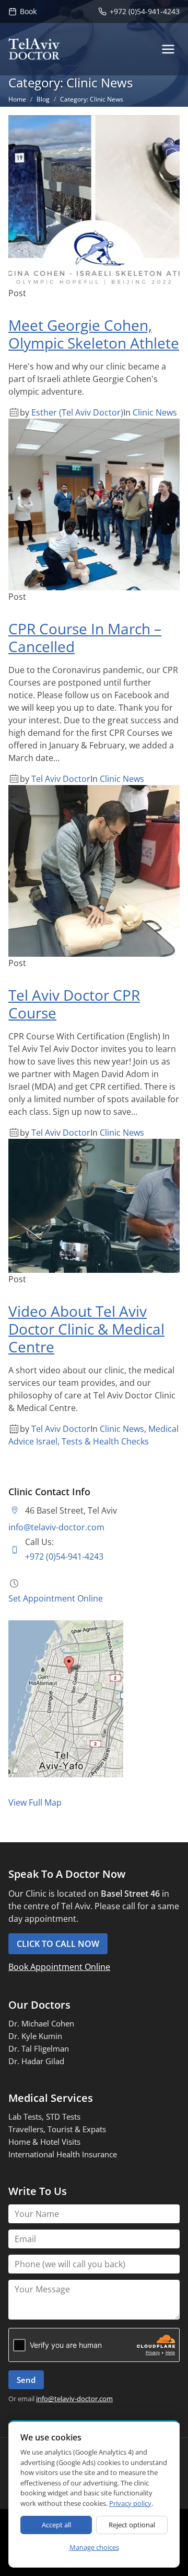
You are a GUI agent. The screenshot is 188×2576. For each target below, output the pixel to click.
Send (26, 2380)
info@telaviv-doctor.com (56, 1527)
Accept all (56, 2525)
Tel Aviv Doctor (61, 779)
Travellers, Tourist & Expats (57, 2129)
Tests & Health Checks (105, 1441)
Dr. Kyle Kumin (35, 2036)
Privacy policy (130, 2503)
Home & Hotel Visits (44, 2142)
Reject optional (132, 2525)
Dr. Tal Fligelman (39, 2048)
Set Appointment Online (56, 1598)
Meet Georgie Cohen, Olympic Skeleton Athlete (94, 334)
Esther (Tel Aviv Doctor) (77, 412)
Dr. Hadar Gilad (36, 2061)
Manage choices (94, 2547)
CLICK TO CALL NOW (58, 1944)
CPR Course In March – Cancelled (85, 637)
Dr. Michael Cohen (41, 2023)
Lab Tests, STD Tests (44, 2116)
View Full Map (35, 1802)
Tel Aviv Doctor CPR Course (74, 1004)
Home (17, 99)
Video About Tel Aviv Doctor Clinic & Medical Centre (86, 1329)
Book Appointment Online (59, 1967)
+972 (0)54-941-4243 (64, 1556)
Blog (43, 99)
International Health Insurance (63, 2154)
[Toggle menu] (168, 49)
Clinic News (155, 412)
